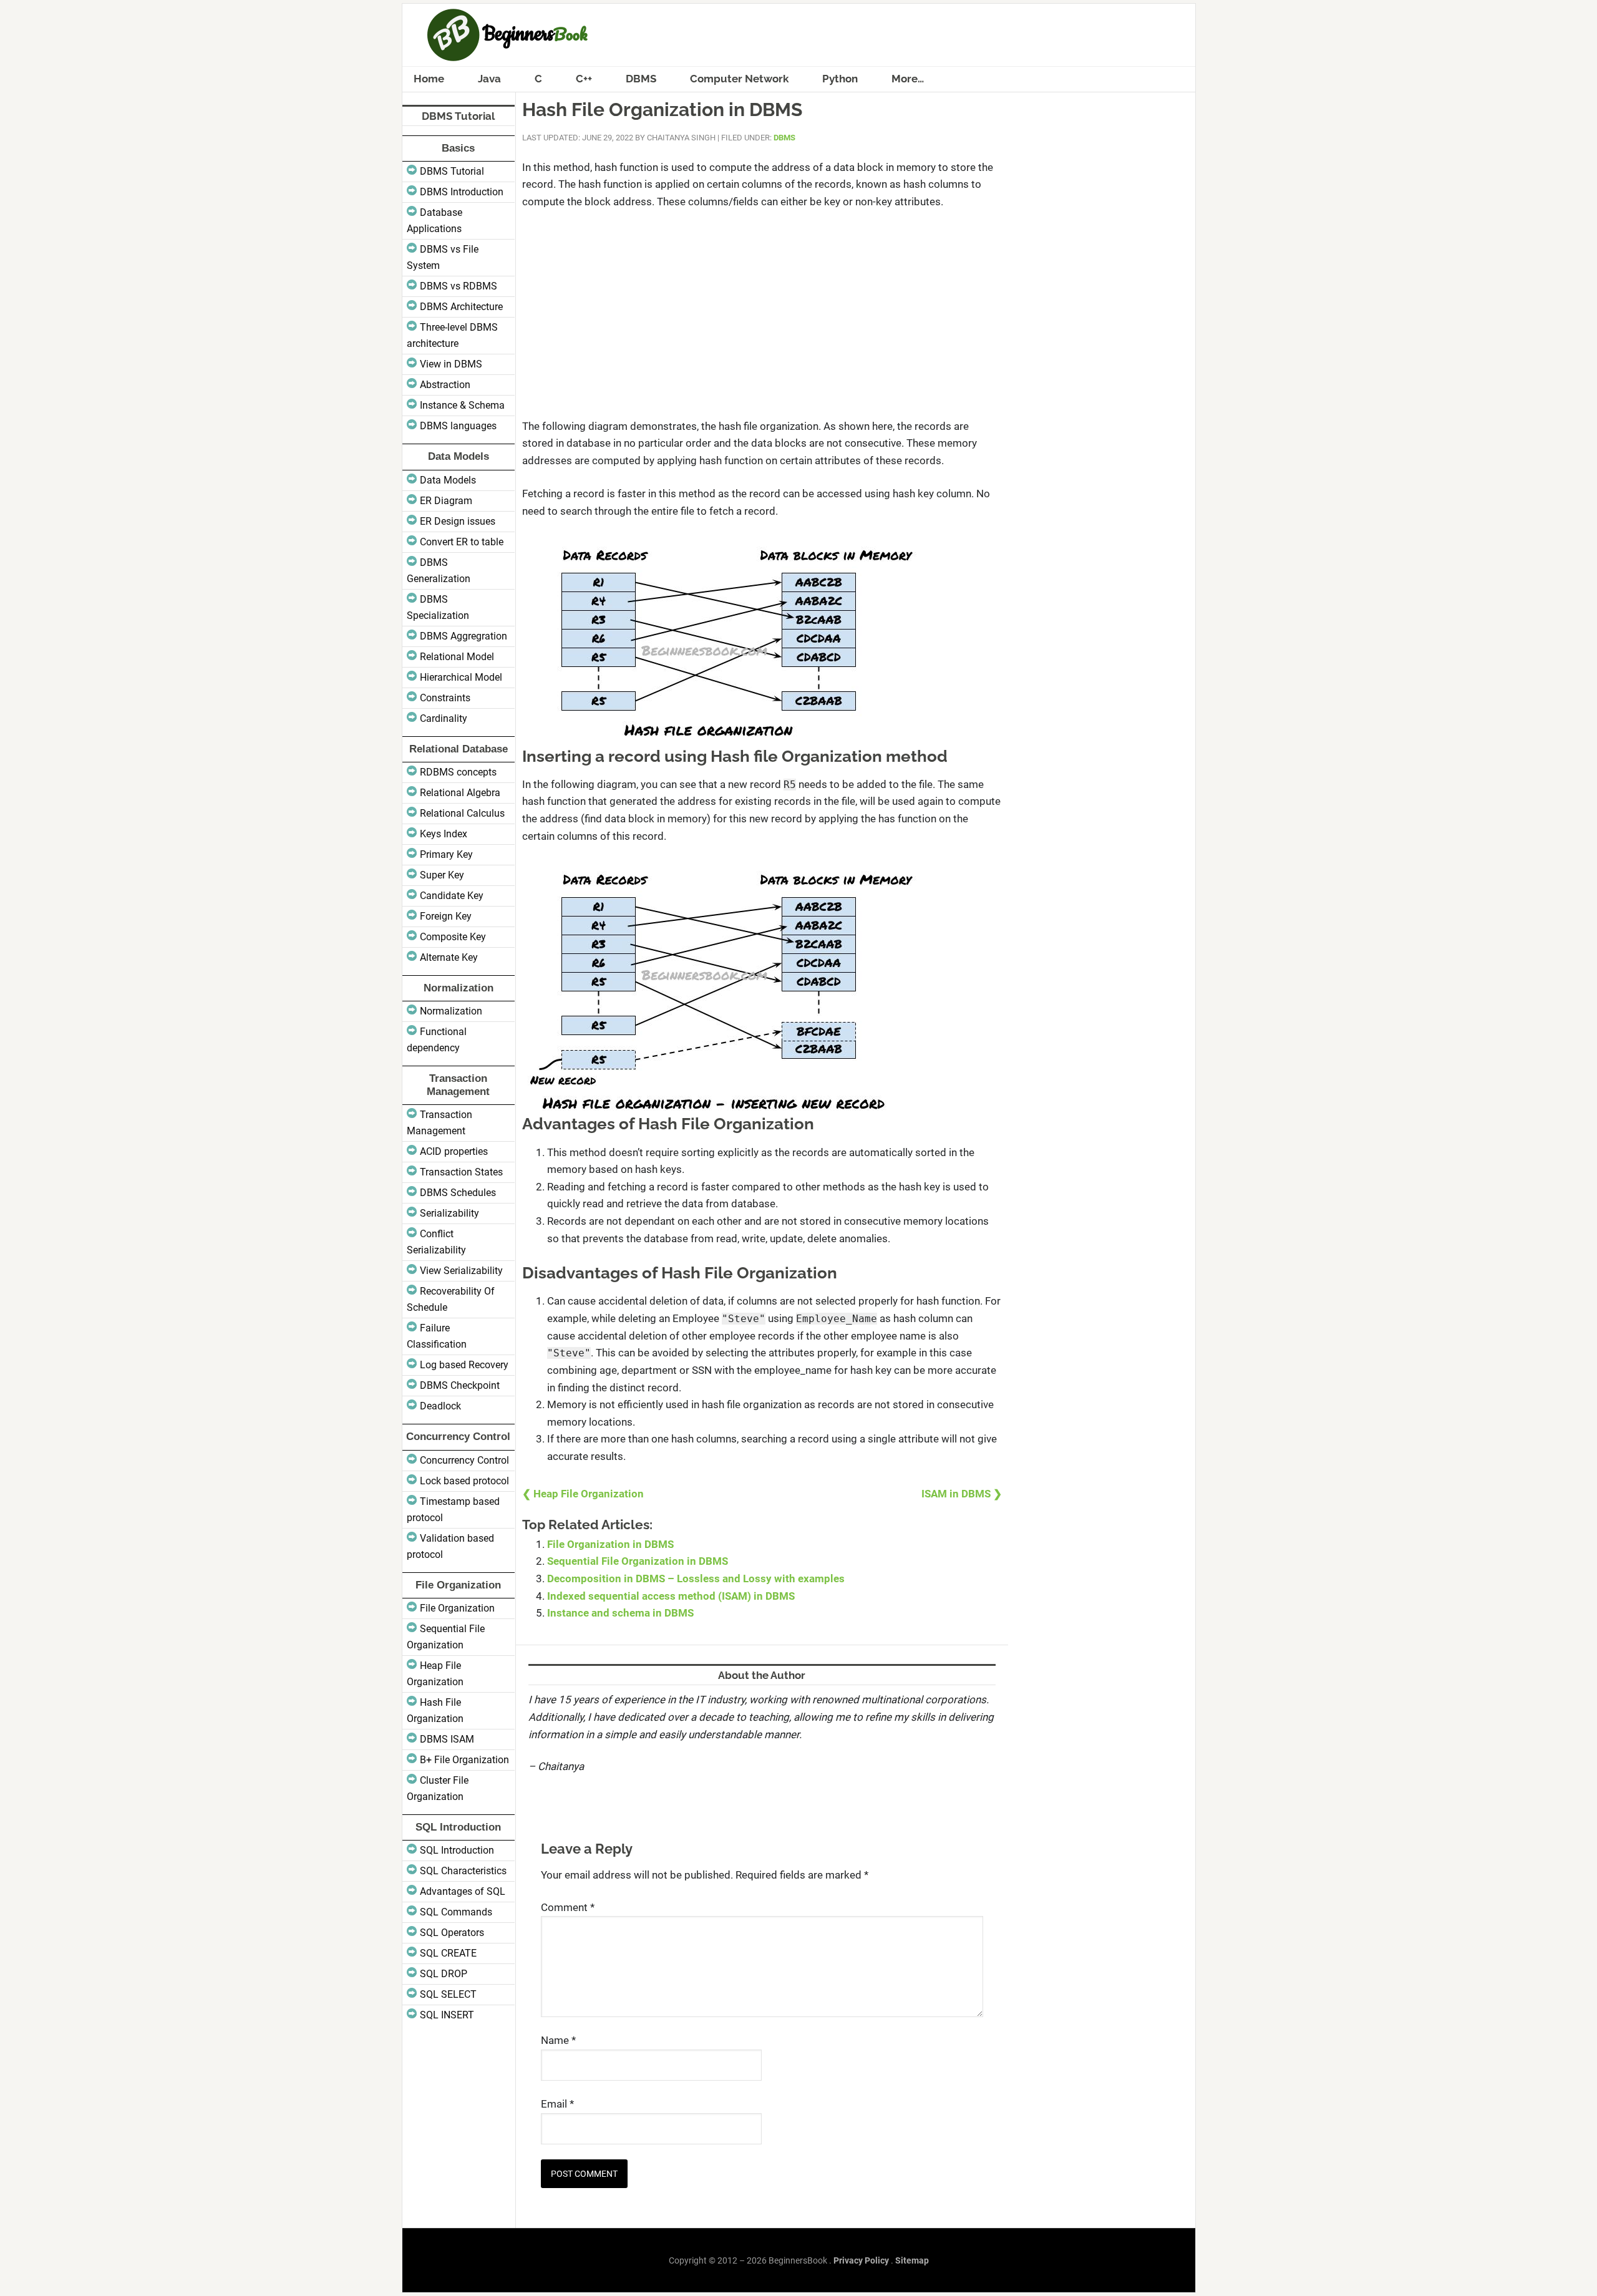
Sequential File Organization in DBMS (638, 1561)
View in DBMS (451, 364)
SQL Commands (456, 1912)
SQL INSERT (447, 2015)
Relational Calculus (462, 813)
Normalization (451, 1011)
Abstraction (445, 385)
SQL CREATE (448, 1953)
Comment (568, 1907)
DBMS (784, 138)
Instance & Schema (462, 405)
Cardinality (444, 718)
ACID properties (454, 1151)
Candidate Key (452, 896)
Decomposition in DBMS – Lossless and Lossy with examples (696, 1578)
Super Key (442, 875)
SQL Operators (452, 1933)
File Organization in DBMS (610, 1544)
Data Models (448, 480)
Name (558, 2040)
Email (557, 2104)
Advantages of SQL (463, 1891)
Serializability (449, 1213)
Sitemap (912, 2260)
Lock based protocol (464, 1481)
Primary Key (446, 854)
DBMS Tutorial (452, 171)
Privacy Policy (861, 2260)
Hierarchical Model (461, 677)
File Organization (457, 1608)
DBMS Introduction (462, 192)
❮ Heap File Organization (583, 1494)
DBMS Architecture (461, 307)
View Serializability (461, 1271)
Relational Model (457, 657)
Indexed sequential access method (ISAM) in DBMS (671, 1596)
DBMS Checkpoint (460, 1385)
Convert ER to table (462, 542)
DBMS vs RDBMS (459, 286)
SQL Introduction (457, 1850)
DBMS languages (458, 426)
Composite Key (453, 937)
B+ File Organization (464, 1760)
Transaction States (461, 1172)
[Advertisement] (762, 314)
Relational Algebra (460, 793)
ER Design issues (458, 521)
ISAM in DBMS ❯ (962, 1494)
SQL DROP (444, 1974)
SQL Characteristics (463, 1871)
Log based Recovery (464, 1365)
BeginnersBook (799, 35)
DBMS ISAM (447, 1739)
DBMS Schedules (458, 1193)
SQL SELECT (448, 1994)
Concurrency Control (464, 1460)
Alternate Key (449, 957)
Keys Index (444, 834)
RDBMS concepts (458, 772)
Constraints (445, 698)
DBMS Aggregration (464, 636)
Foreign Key (446, 916)
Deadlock (440, 1406)
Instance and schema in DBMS (620, 1613)
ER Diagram (446, 501)
